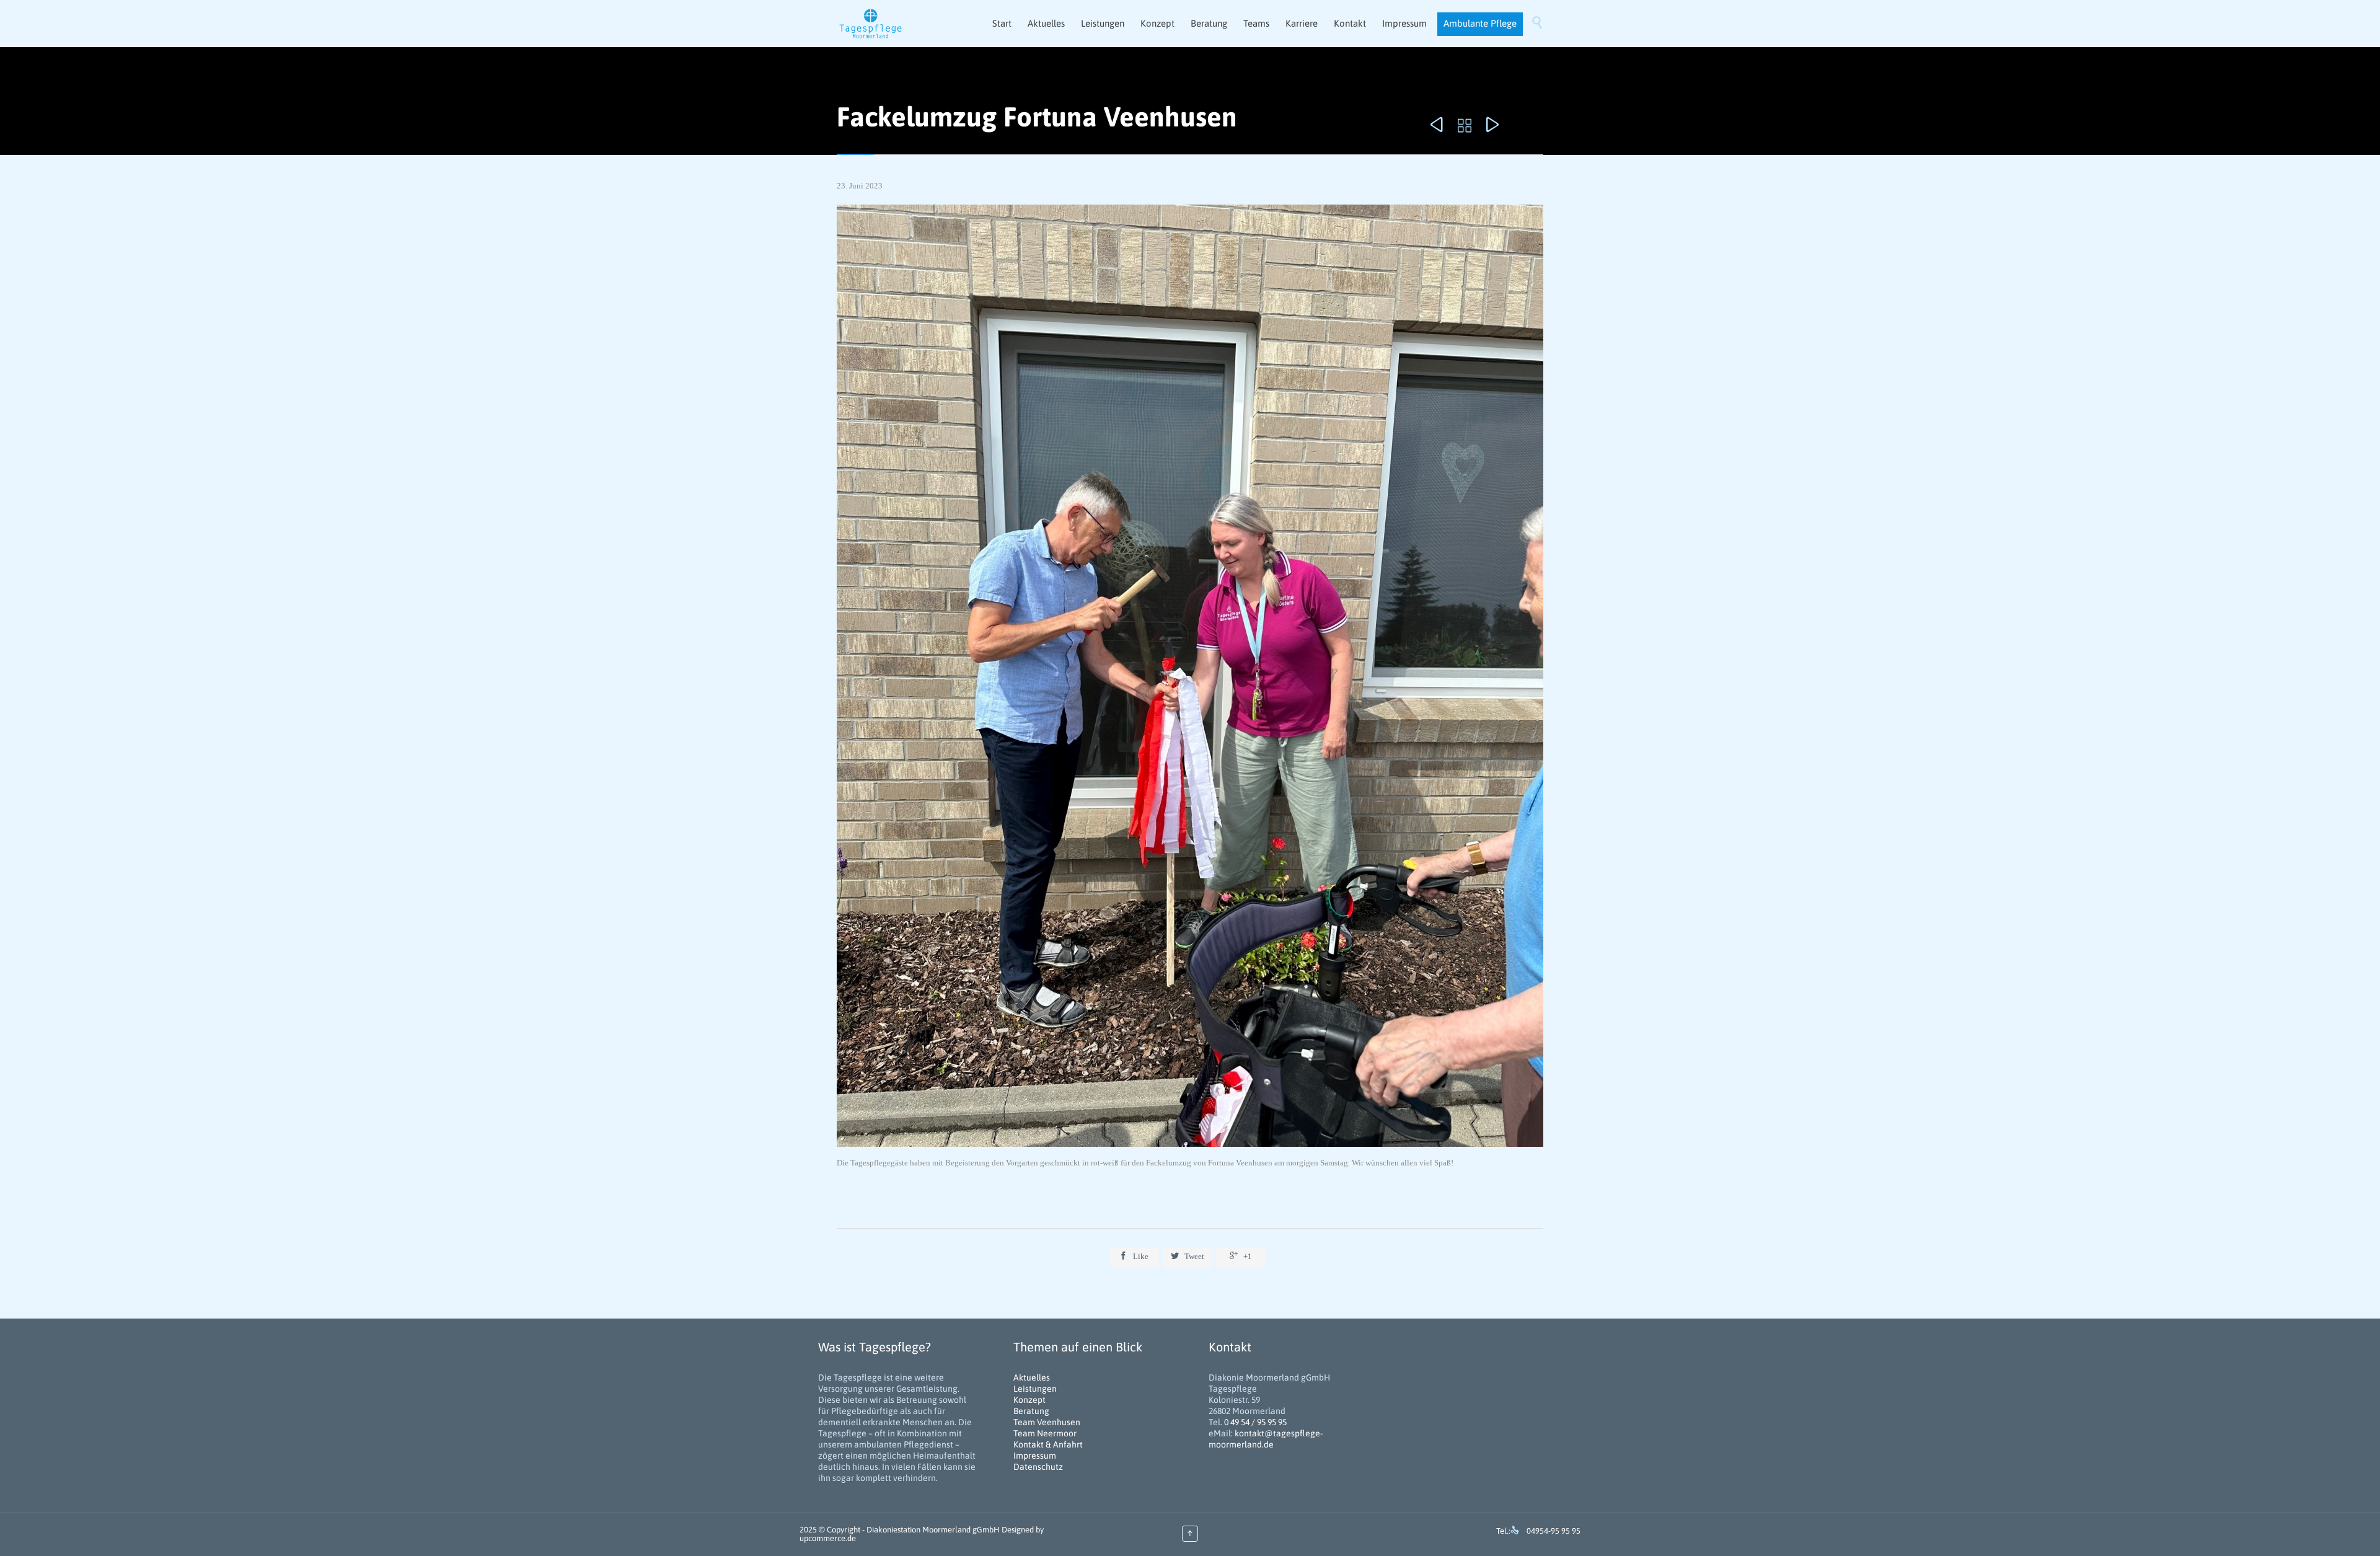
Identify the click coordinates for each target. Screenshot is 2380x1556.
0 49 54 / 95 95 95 (1255, 1422)
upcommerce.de (828, 1538)
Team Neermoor (1045, 1433)
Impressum (1035, 1456)
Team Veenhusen (1047, 1422)
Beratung (1031, 1411)
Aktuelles (1032, 1377)
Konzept (1029, 1400)
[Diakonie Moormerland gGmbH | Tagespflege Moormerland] (871, 23)
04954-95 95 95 (1554, 1531)
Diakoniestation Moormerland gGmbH (933, 1530)
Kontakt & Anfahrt (1048, 1444)
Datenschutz (1038, 1467)
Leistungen (1035, 1389)
